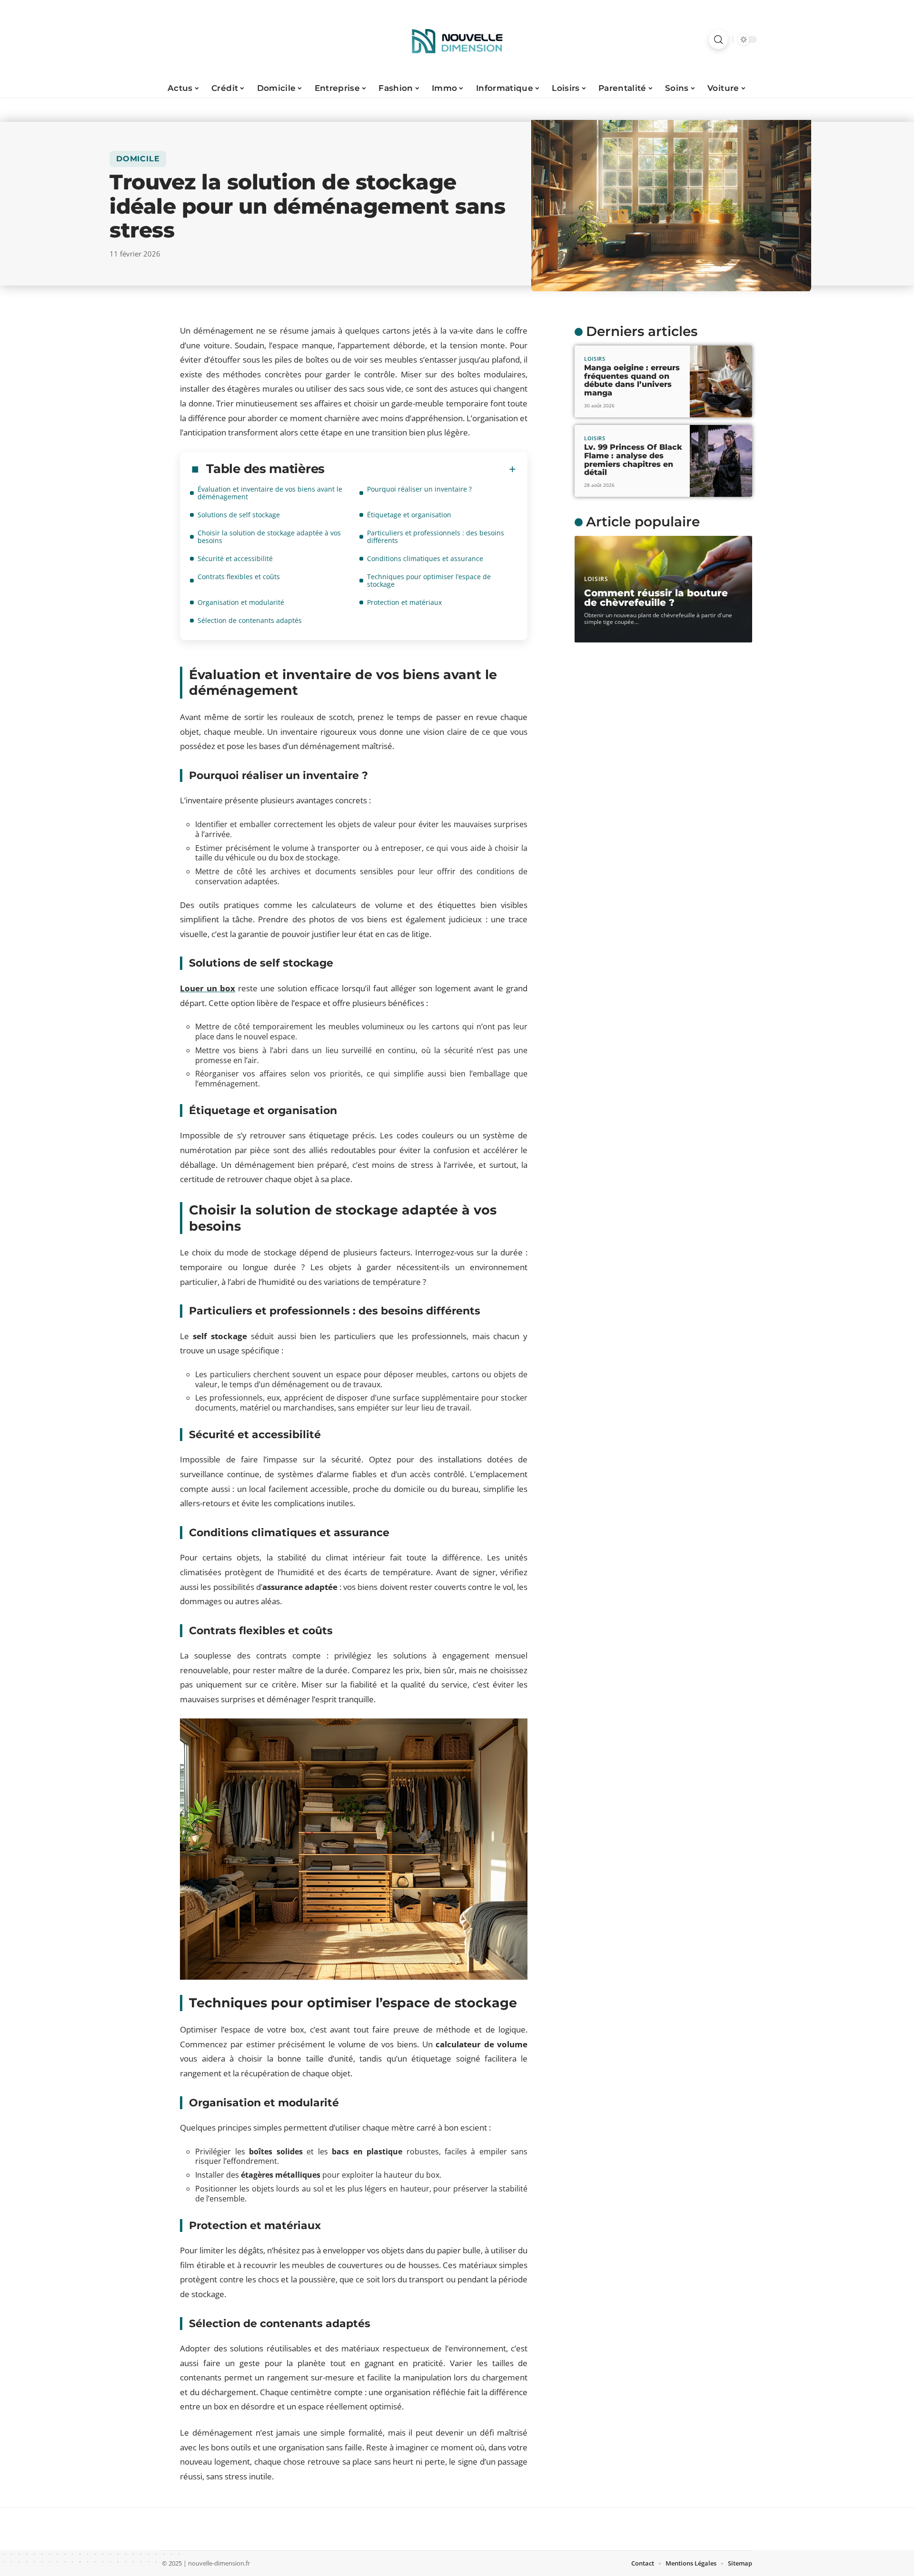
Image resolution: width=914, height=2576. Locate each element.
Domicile (138, 159)
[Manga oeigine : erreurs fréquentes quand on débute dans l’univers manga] (721, 381)
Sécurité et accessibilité (235, 558)
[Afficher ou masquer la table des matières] (420, 469)
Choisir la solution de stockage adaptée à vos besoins (269, 537)
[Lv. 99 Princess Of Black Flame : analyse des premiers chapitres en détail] (721, 461)
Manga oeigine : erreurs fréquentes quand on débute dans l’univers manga (632, 380)
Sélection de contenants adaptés (250, 620)
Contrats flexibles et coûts (239, 577)
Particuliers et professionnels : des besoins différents (436, 537)
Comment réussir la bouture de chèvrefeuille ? (656, 598)
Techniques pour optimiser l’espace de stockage (429, 580)
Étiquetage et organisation (409, 515)
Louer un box (208, 988)
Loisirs (595, 359)
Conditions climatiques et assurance (425, 558)
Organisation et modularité (241, 602)
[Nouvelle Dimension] (457, 39)
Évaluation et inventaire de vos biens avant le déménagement (270, 493)
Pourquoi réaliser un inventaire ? (419, 489)
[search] (718, 39)
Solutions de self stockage (239, 515)
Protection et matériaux (404, 602)
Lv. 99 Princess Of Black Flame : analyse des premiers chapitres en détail (633, 460)
